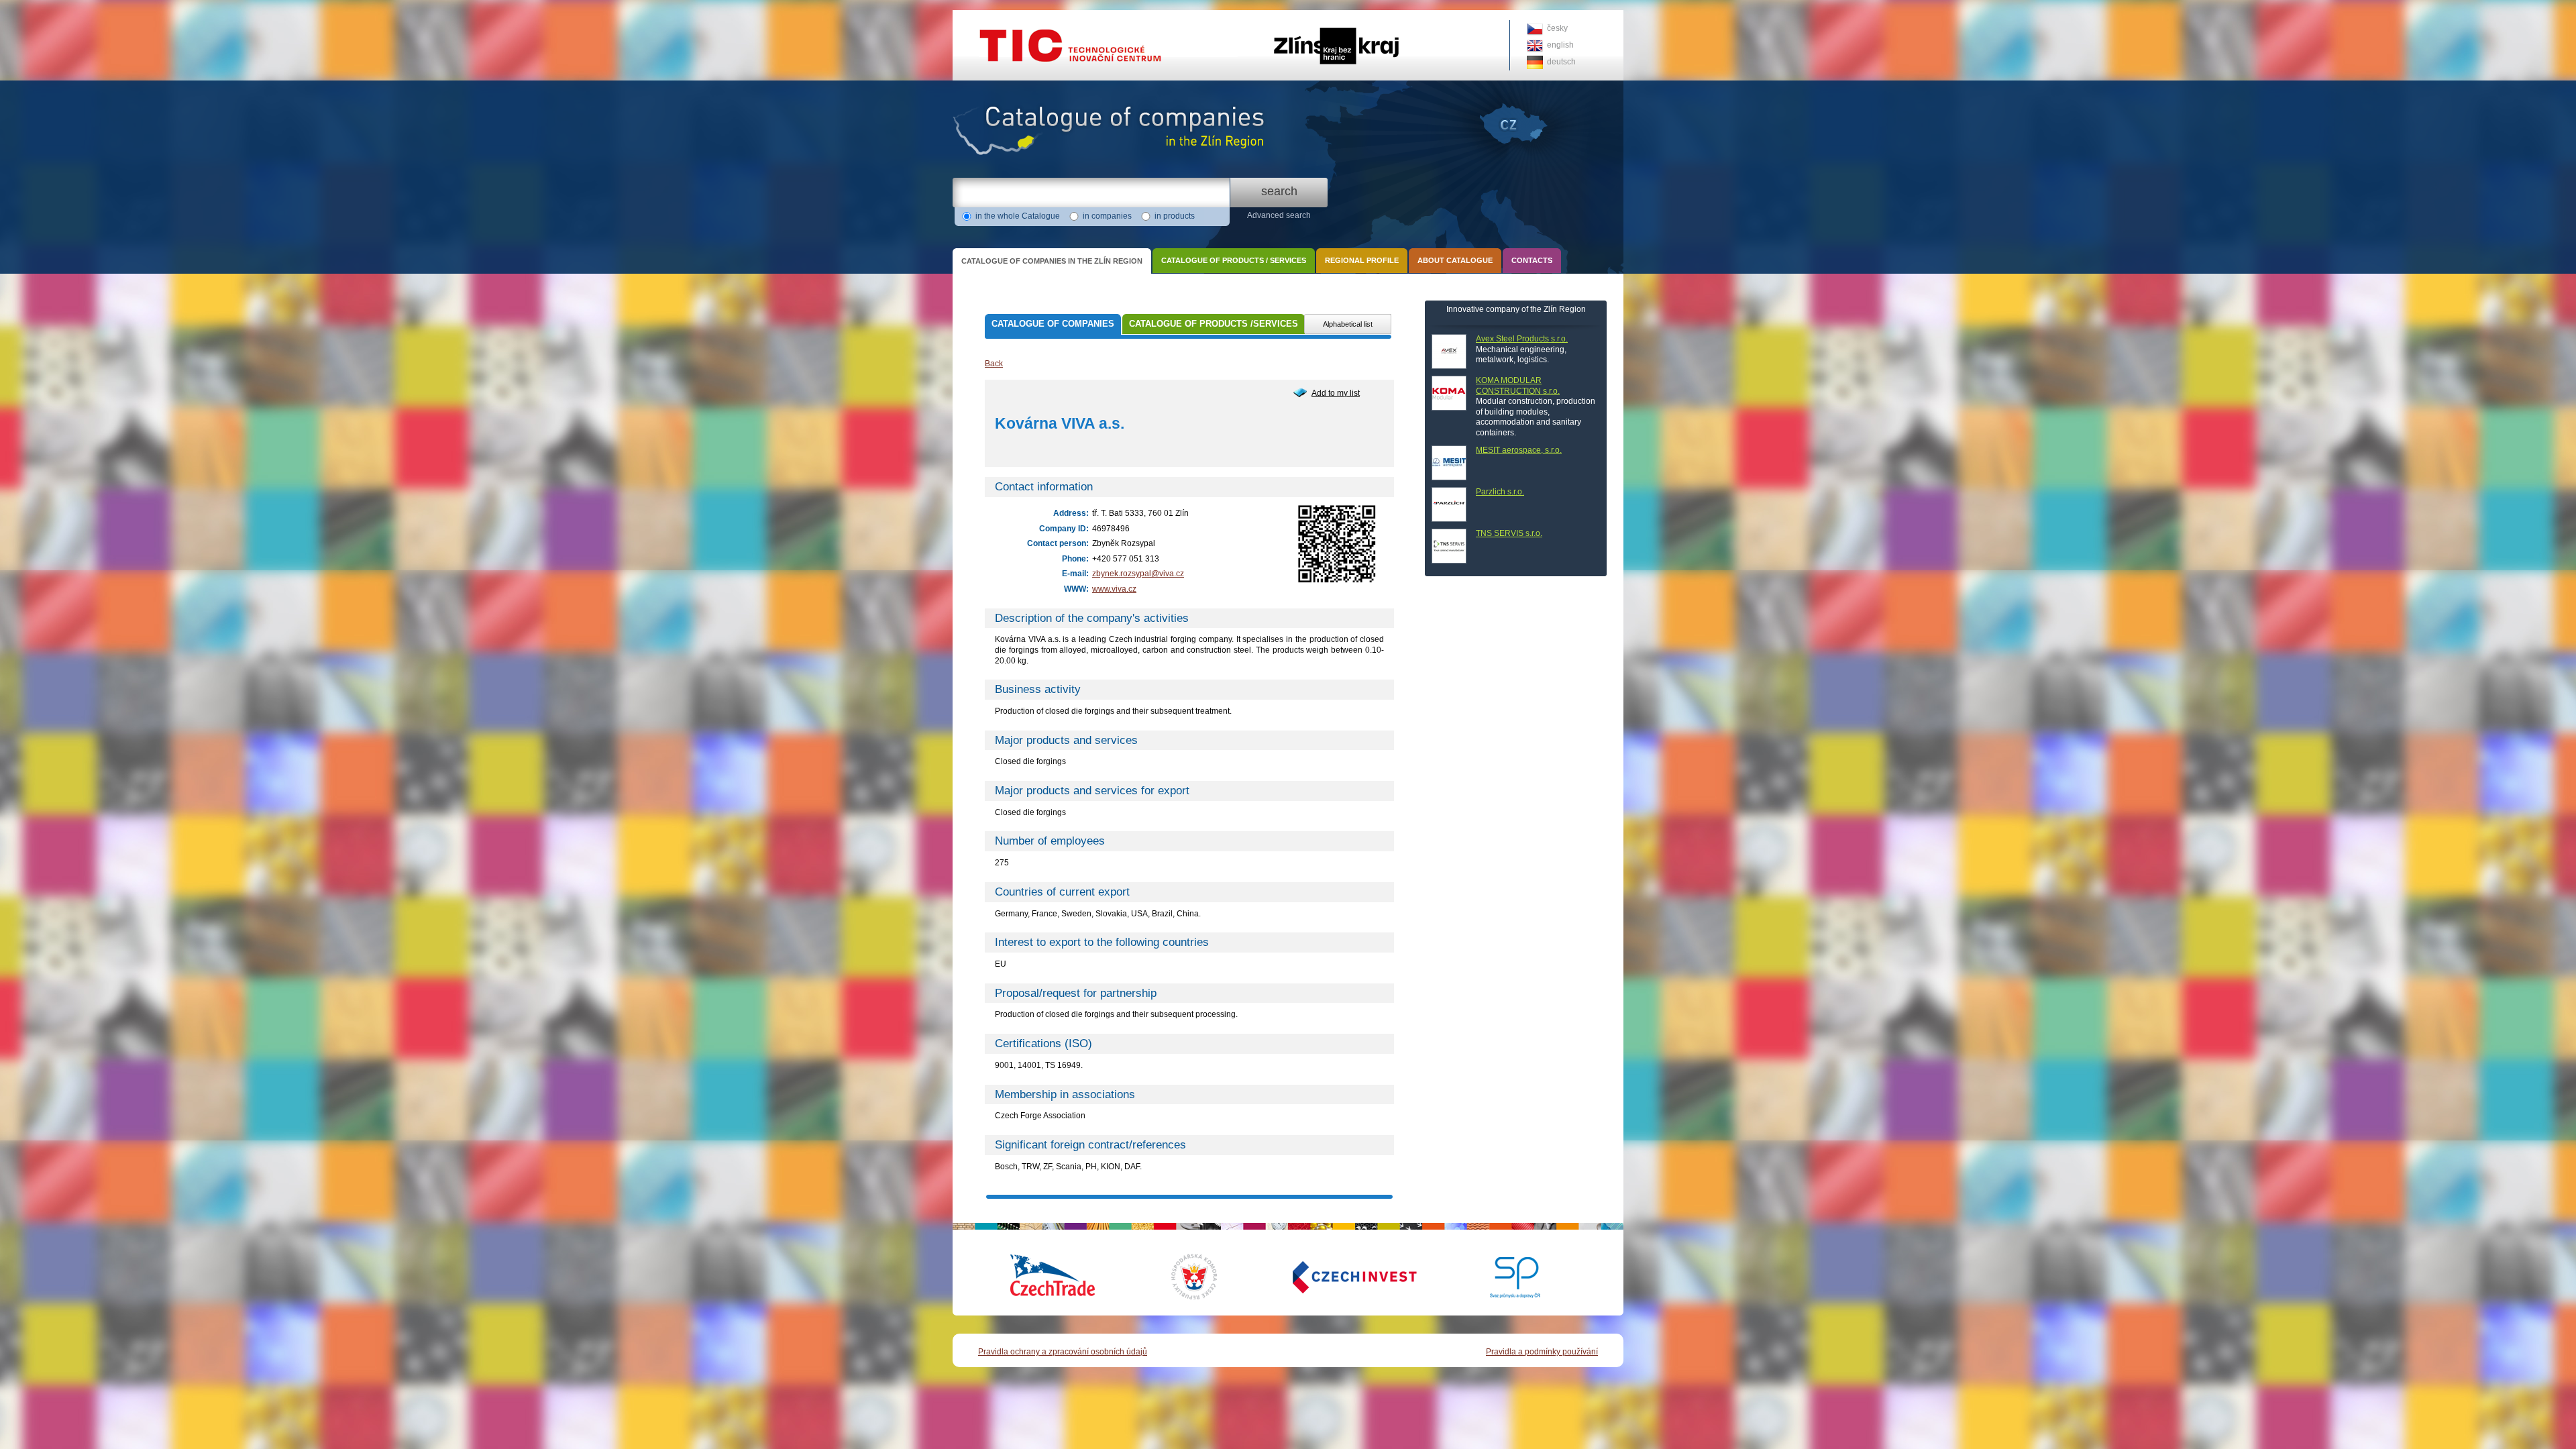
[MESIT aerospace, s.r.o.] (1449, 463)
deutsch (1561, 62)
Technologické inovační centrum (1011, 15)
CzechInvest (1338, 1277)
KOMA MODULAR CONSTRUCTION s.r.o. (1518, 386)
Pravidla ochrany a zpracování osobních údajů (1063, 1352)
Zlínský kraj (1288, 15)
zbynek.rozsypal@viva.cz (1138, 574)
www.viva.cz (1114, 589)
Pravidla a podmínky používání (1542, 1352)
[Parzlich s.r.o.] (1449, 504)
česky (1557, 28)
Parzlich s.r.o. (1500, 492)
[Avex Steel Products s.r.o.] (1449, 352)
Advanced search (1279, 215)
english (1560, 45)
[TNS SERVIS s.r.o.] (1449, 546)
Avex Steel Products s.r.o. (1522, 339)
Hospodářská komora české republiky (1204, 1277)
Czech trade (1053, 1277)
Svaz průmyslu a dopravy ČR (1506, 1277)
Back (994, 364)
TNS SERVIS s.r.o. (1509, 533)
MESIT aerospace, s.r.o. (1519, 450)
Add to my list (1336, 393)
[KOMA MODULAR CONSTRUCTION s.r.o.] (1449, 393)
